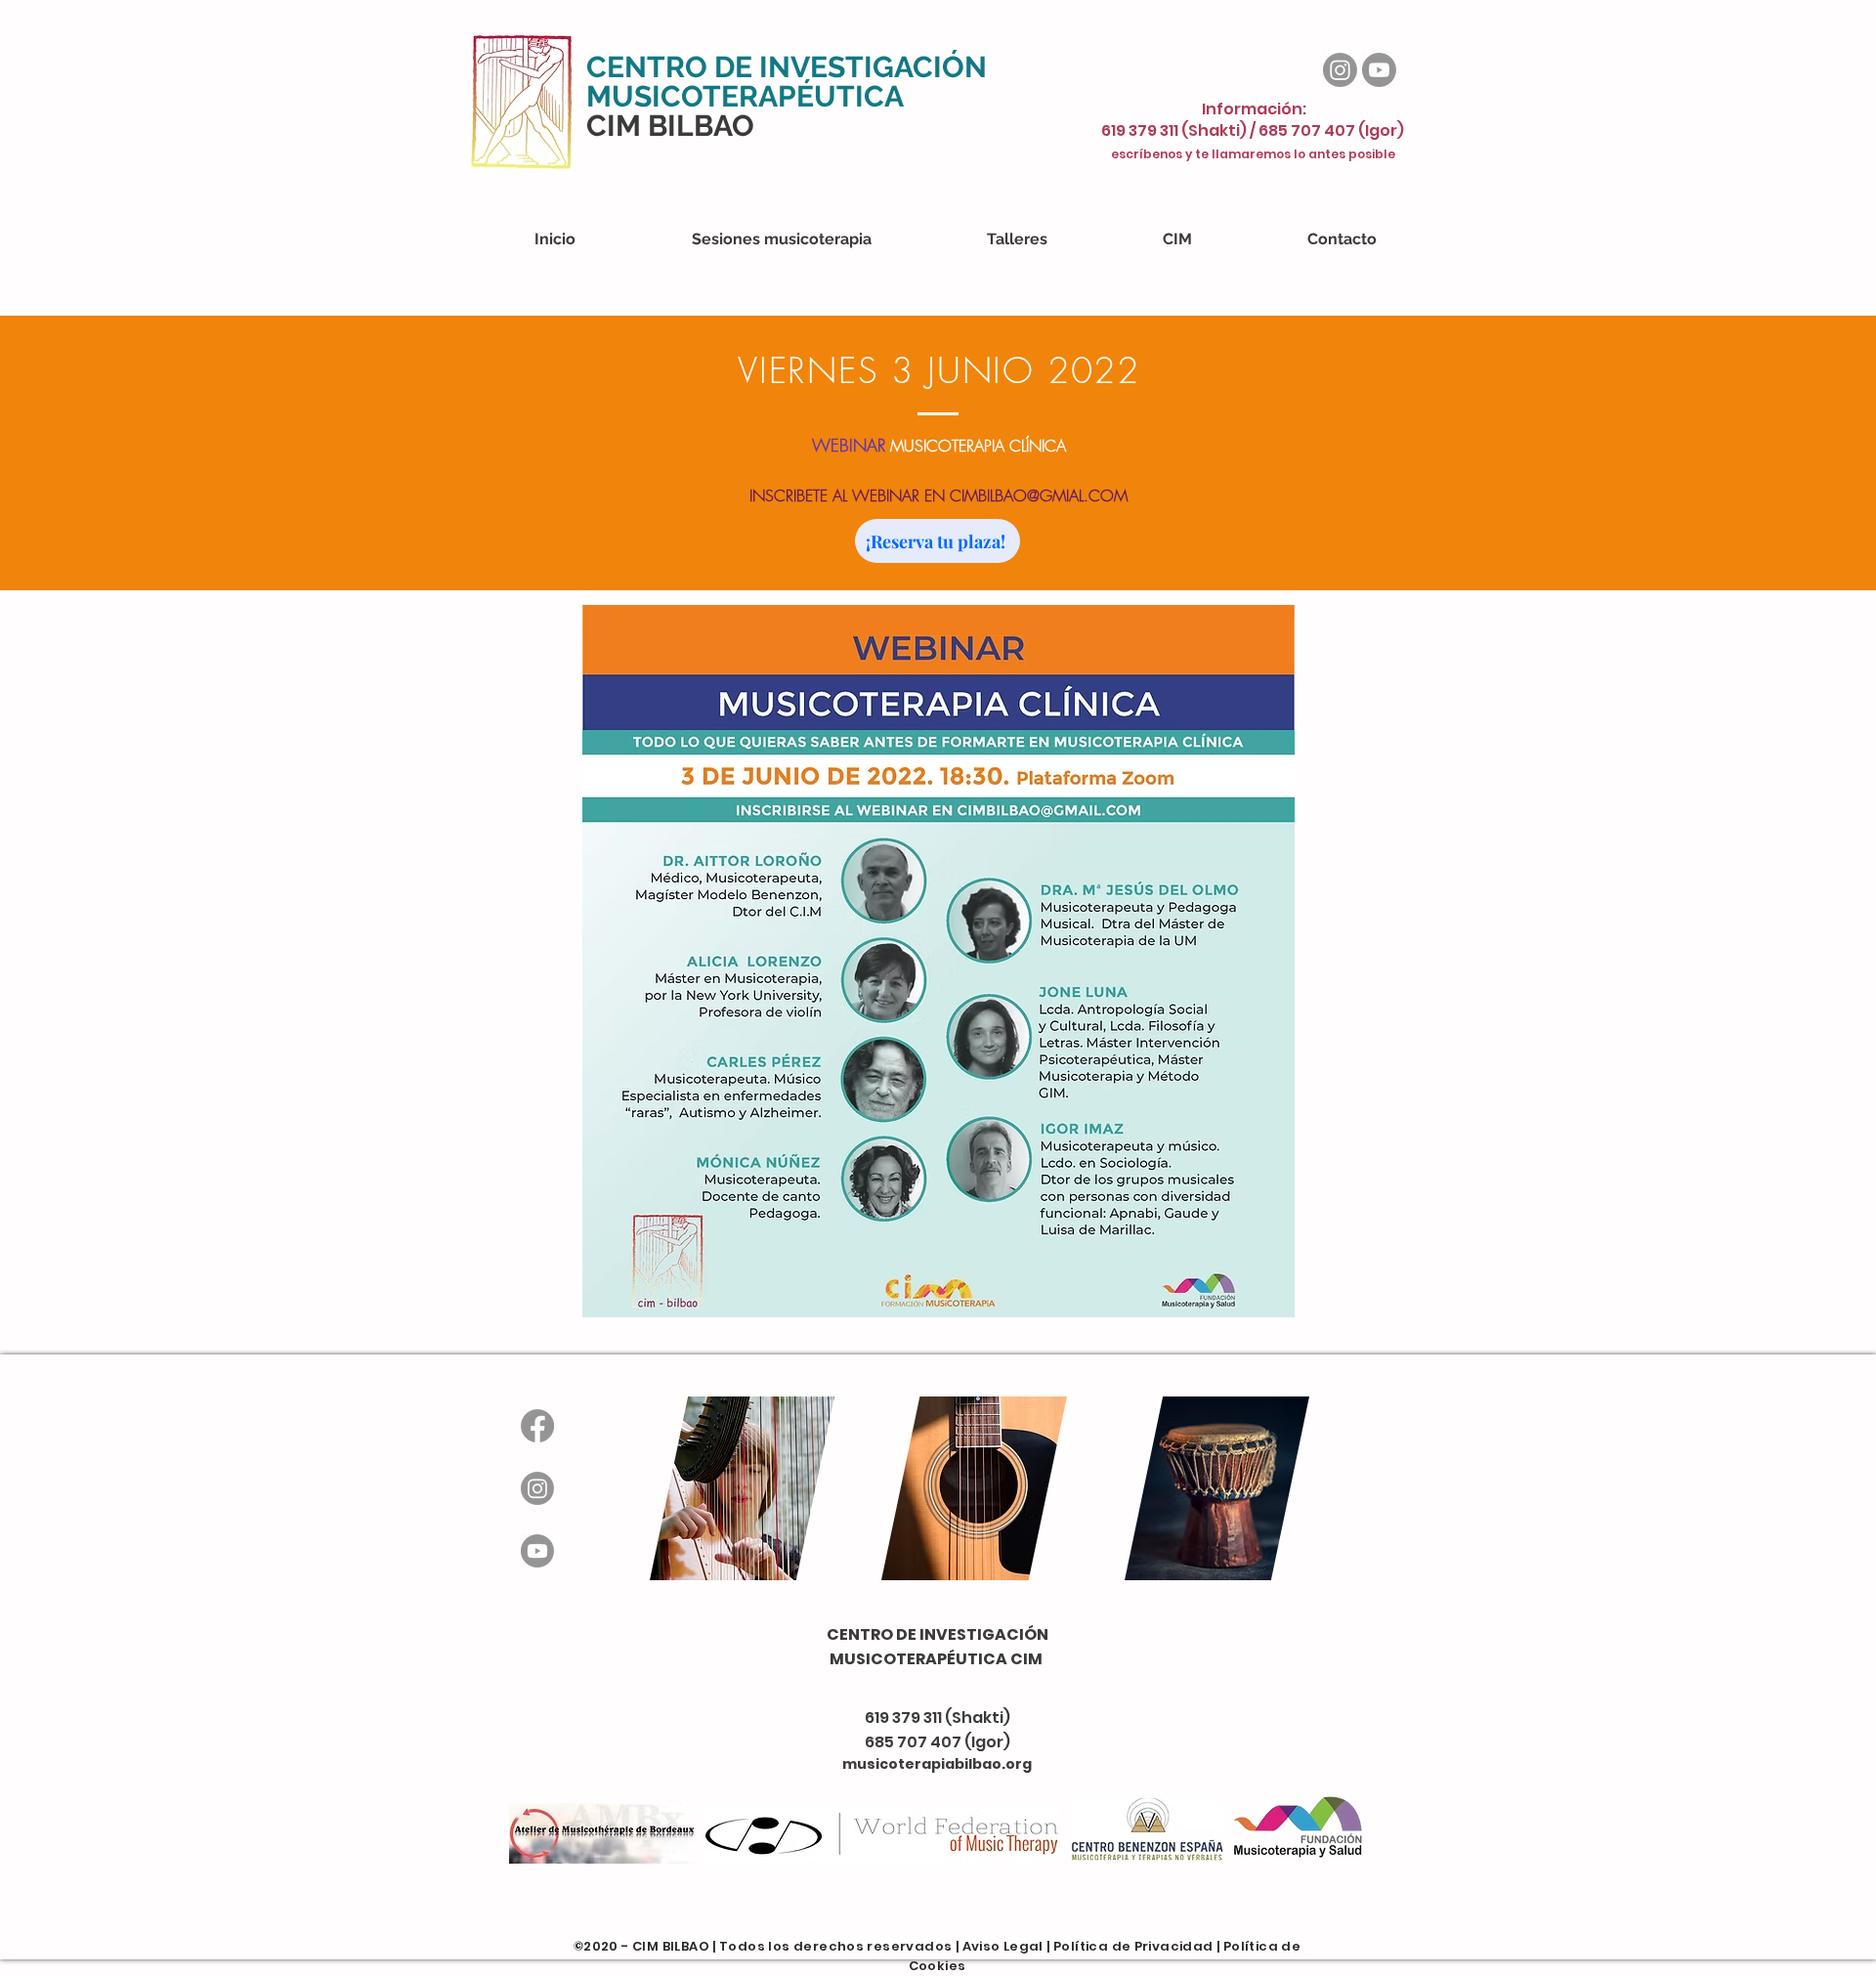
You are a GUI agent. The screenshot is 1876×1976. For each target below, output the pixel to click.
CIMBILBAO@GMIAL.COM (1039, 495)
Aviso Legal (1003, 1946)
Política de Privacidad (1133, 1946)
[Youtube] (1379, 70)
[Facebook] (537, 1426)
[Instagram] (1340, 70)
